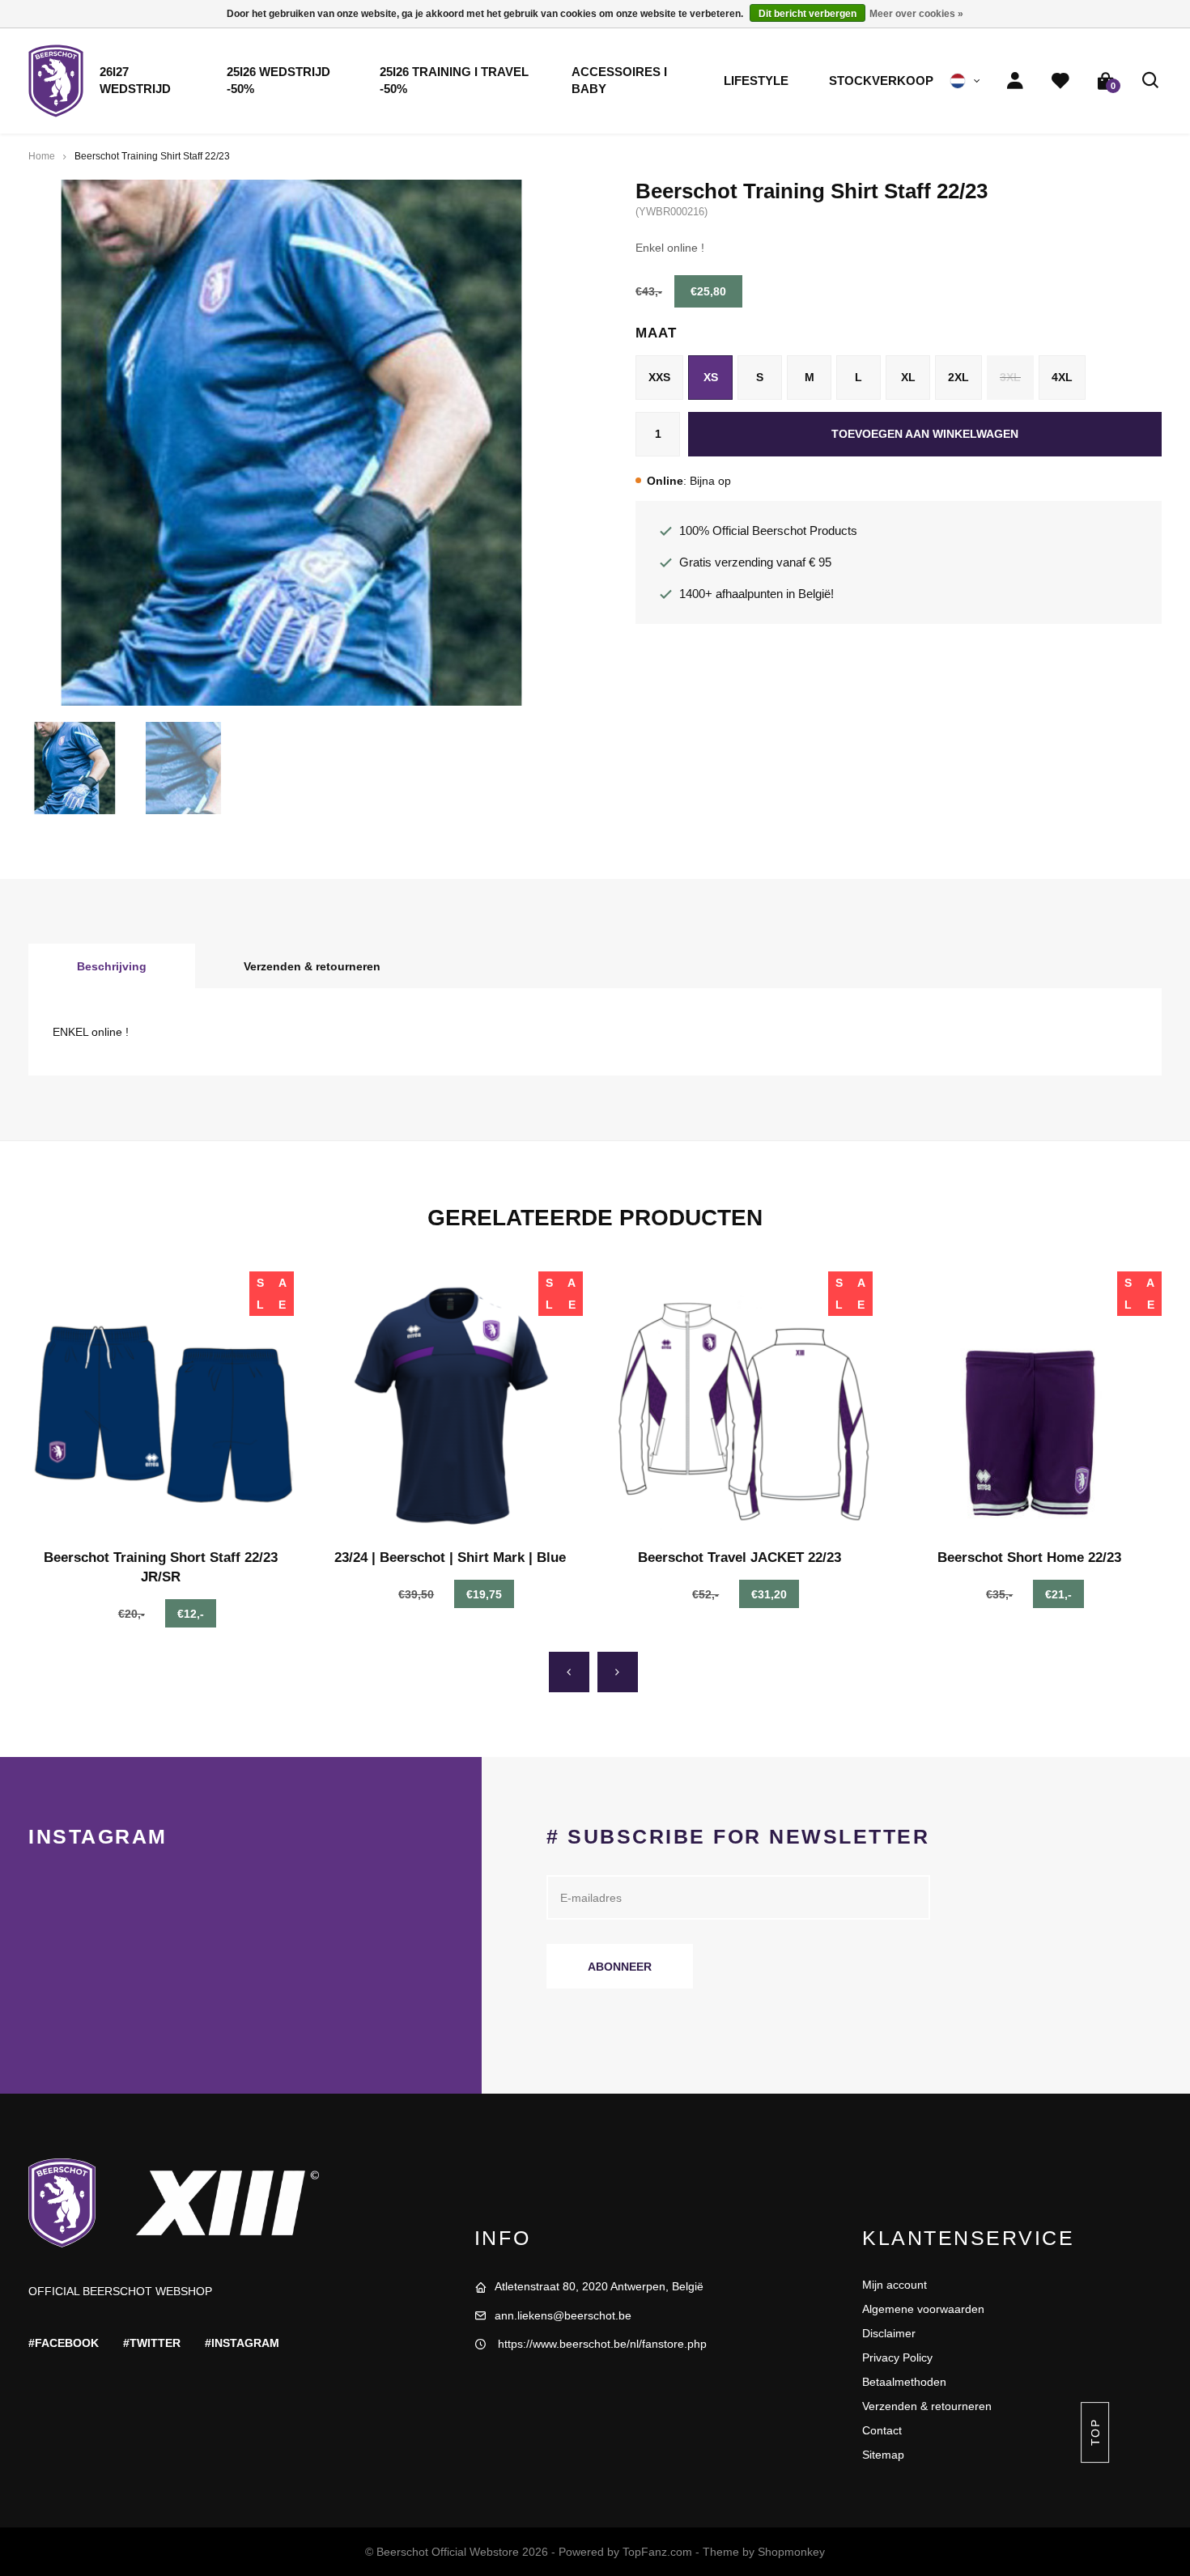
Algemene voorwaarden (923, 2309)
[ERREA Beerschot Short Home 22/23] (1030, 1404)
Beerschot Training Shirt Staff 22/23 (152, 156)
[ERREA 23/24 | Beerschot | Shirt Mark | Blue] (451, 1404)
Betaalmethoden (904, 2382)
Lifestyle (756, 81)
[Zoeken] (1151, 81)
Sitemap (883, 2455)
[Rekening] (1015, 81)
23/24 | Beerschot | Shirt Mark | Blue (450, 1557)
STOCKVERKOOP (881, 81)
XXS (659, 377)
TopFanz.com (657, 2552)
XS (711, 377)
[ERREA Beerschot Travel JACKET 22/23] (740, 1404)
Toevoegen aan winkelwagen (925, 434)
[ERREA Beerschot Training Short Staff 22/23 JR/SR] (161, 1404)
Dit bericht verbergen (807, 14)
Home (42, 156)
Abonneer (620, 1967)
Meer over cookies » (916, 14)
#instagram (242, 2343)
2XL (958, 377)
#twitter (152, 2343)
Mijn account (895, 2285)
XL (908, 377)
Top (1094, 2432)
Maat (656, 333)
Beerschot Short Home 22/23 (1029, 1557)
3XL (1010, 377)
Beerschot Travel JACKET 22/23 (739, 1557)
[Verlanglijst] (1060, 81)
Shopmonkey (791, 2552)
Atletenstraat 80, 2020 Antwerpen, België (599, 2286)
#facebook (64, 2343)
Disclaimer (889, 2333)
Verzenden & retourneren (312, 966)
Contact (882, 2430)
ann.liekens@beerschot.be (563, 2315)
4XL (1062, 377)
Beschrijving (112, 966)
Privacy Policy (897, 2357)
